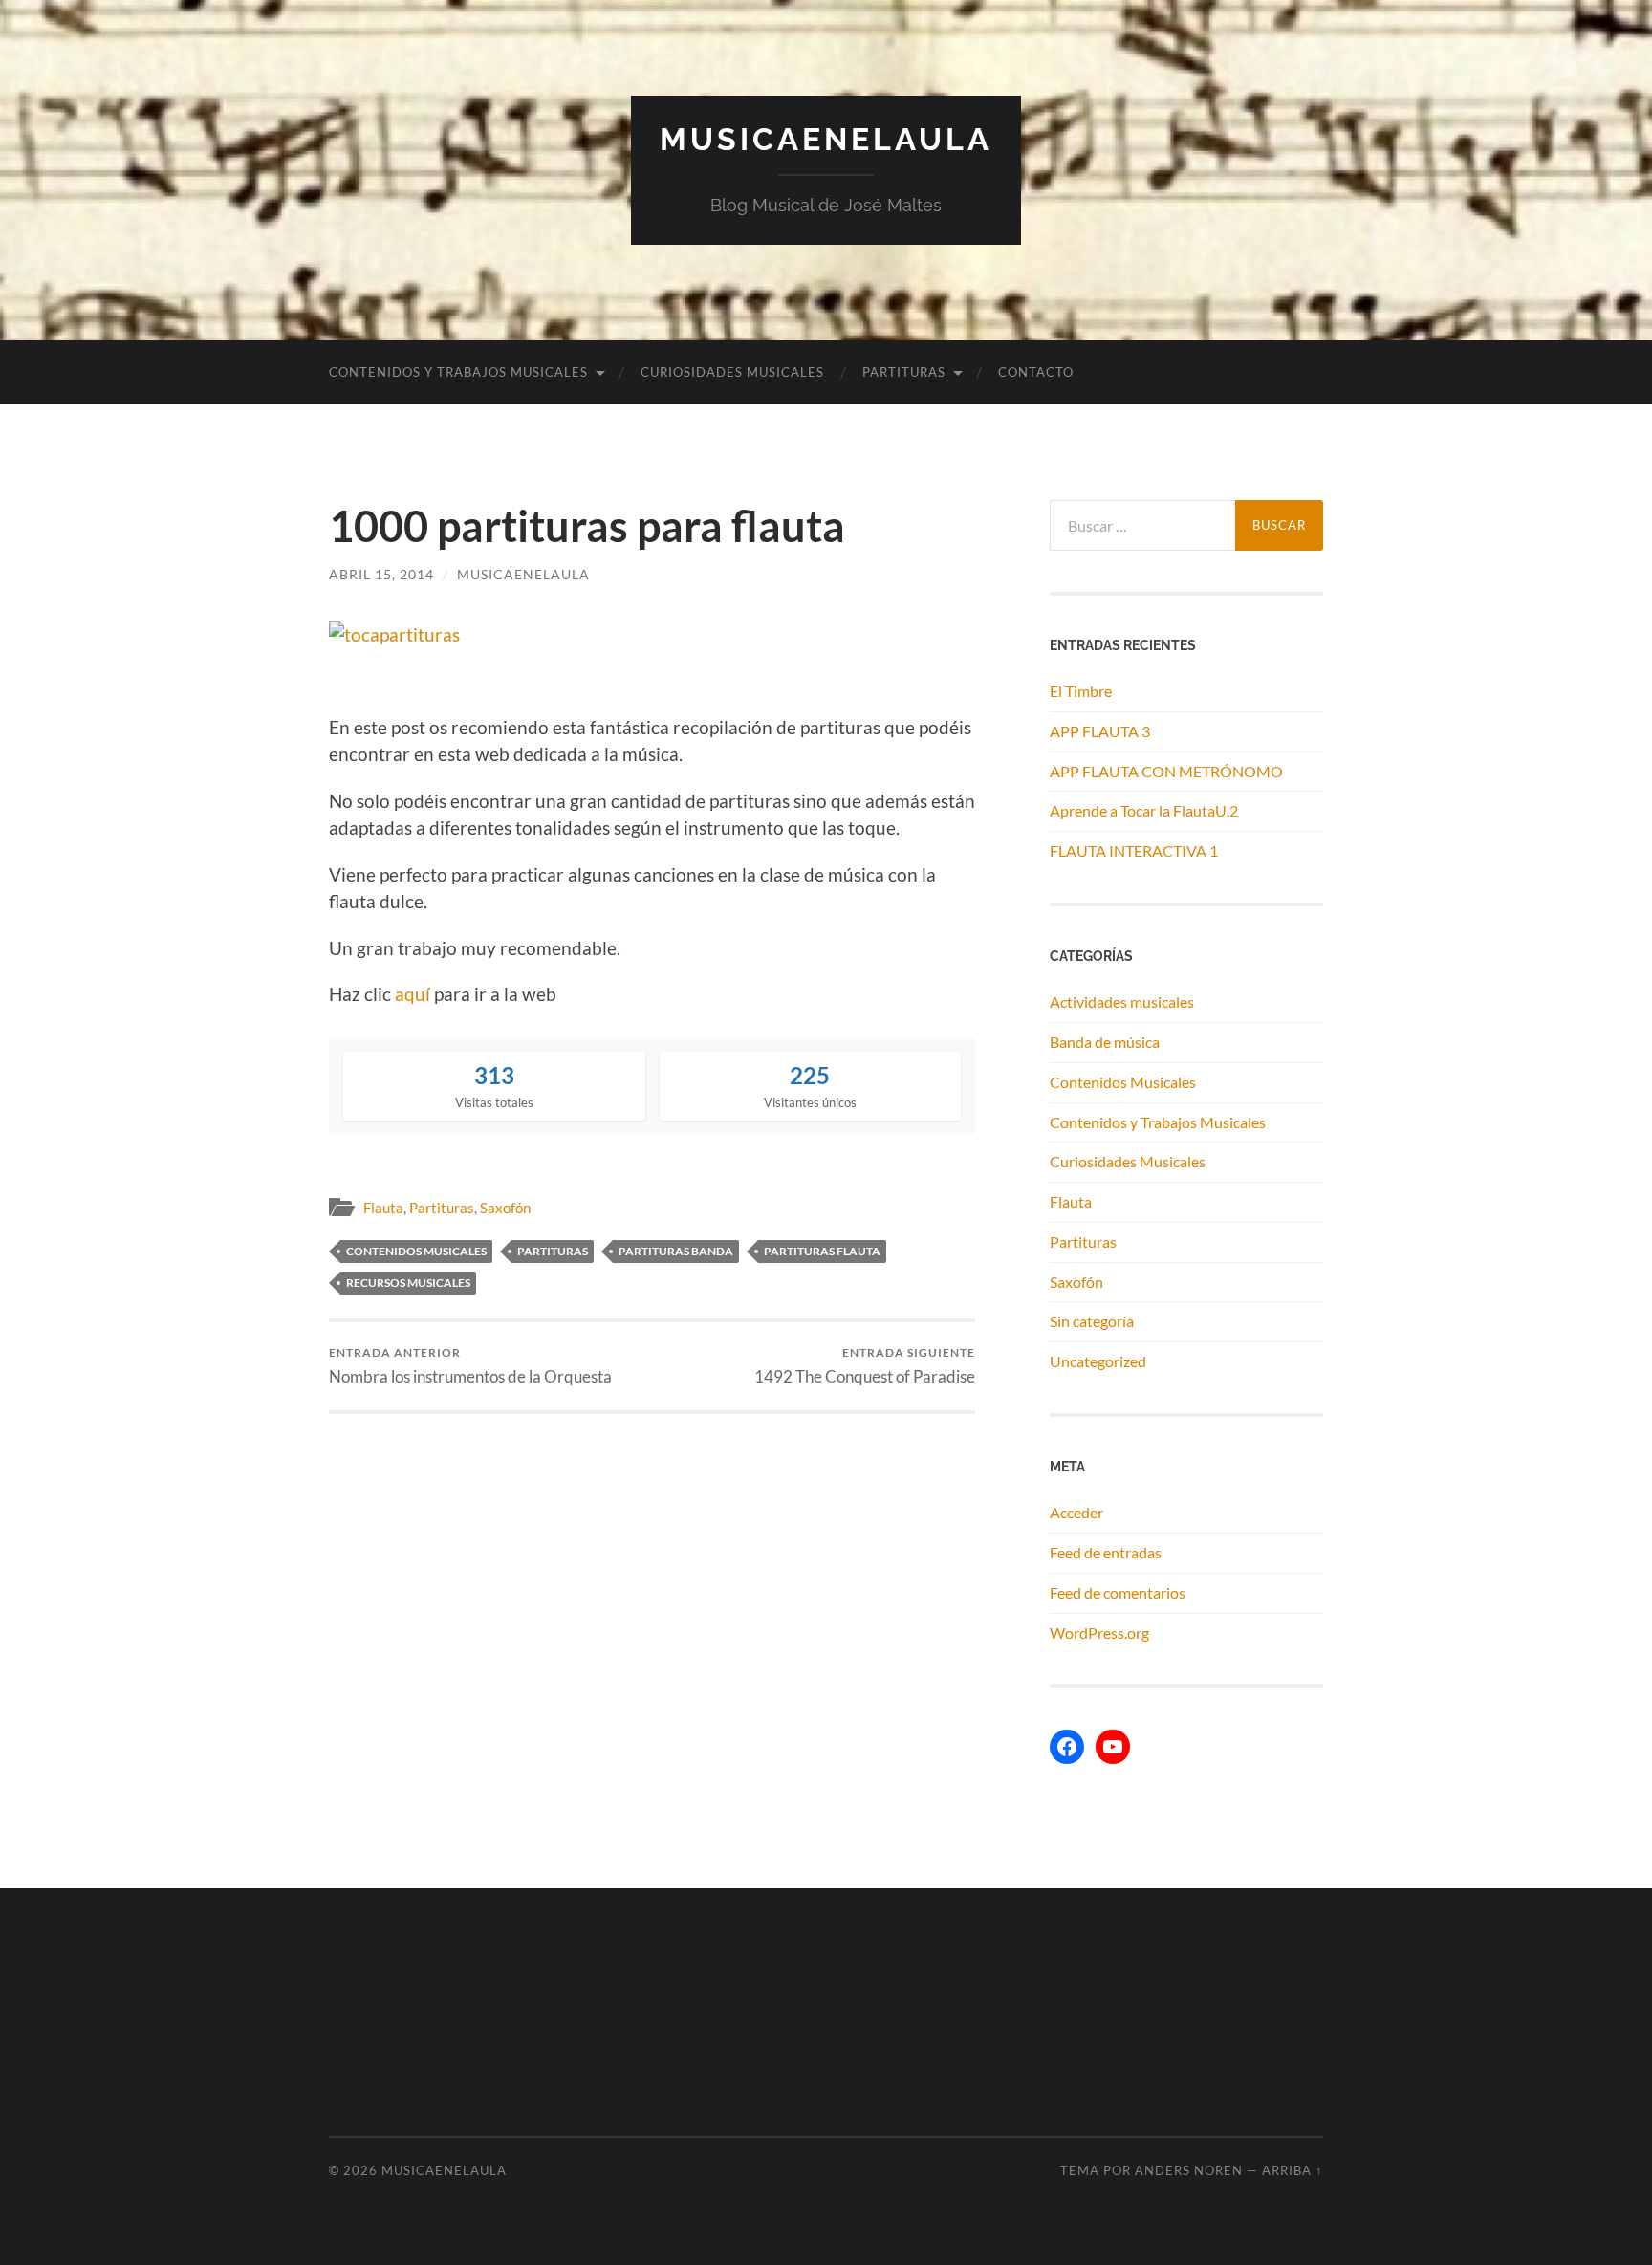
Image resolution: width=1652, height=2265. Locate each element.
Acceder (1076, 1512)
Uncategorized (1098, 1361)
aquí (414, 994)
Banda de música (1105, 1042)
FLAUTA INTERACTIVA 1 (1134, 850)
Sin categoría (1092, 1321)
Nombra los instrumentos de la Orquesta (470, 1366)
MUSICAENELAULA (826, 139)
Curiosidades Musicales (732, 372)
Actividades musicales (1122, 1002)
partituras (553, 1251)
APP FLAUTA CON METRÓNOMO (1166, 771)
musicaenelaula (523, 574)
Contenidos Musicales (1123, 1082)
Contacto (1036, 372)
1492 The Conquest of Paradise (865, 1366)
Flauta (383, 1208)
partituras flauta (822, 1251)
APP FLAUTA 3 (1100, 731)
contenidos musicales (416, 1251)
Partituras (904, 372)
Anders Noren (1189, 2170)
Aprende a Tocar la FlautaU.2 (1144, 810)
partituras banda (676, 1251)
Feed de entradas (1106, 1552)
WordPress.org (1099, 1633)
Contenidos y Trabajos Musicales (458, 372)
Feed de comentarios (1118, 1592)
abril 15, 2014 (381, 574)
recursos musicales (408, 1283)
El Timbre (1081, 691)
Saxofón (505, 1208)
